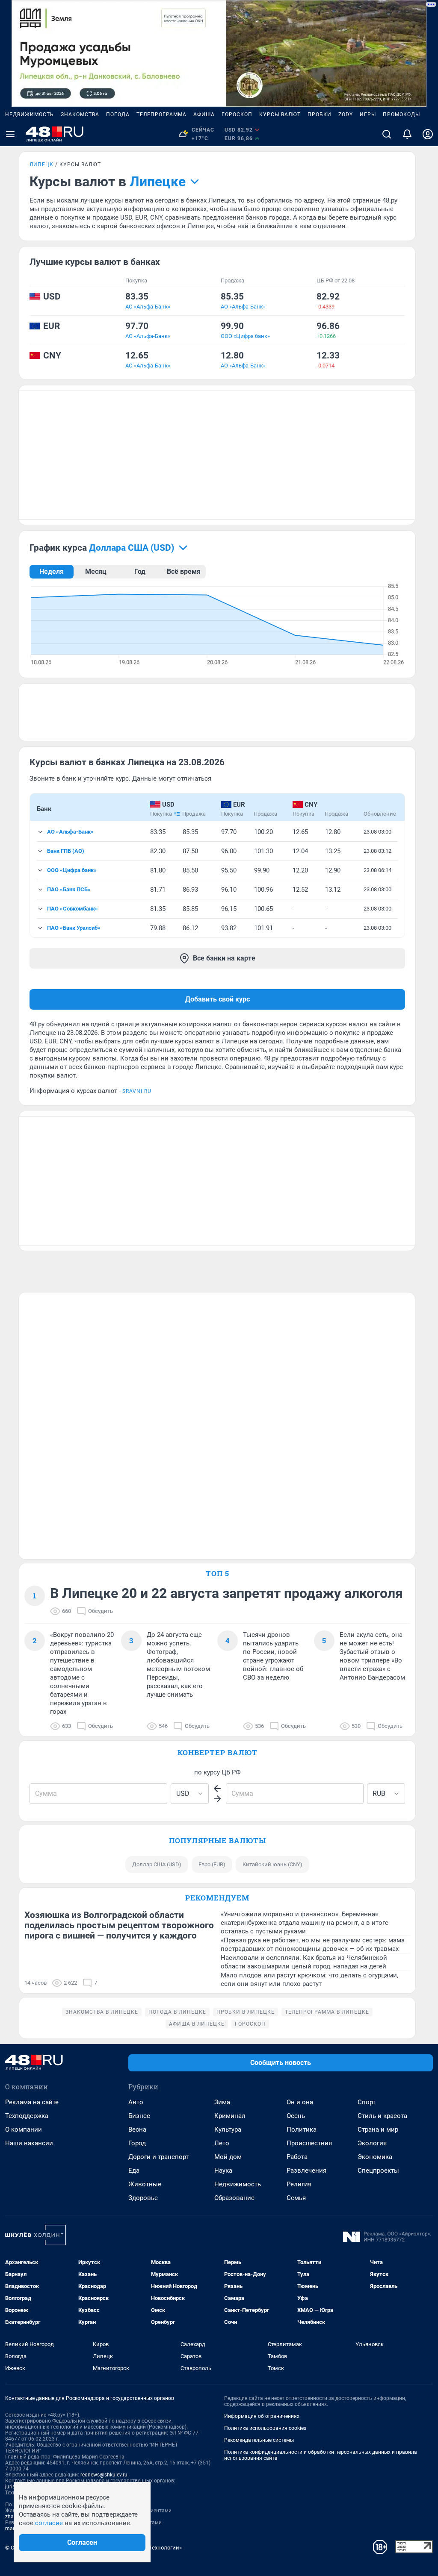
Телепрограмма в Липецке (327, 2012)
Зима (222, 2102)
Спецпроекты (378, 2171)
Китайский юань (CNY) (272, 1864)
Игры (368, 115)
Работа (297, 2157)
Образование (234, 2198)
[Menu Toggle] (10, 134)
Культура (228, 2130)
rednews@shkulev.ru (104, 2475)
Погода (118, 115)
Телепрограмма (161, 115)
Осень (296, 2116)
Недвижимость (30, 115)
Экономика (375, 2157)
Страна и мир (378, 2130)
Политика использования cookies (265, 2428)
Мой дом (228, 2157)
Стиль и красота (382, 2116)
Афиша (204, 115)
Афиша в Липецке (197, 2024)
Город (137, 2143)
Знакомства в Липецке (102, 2012)
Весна (137, 2130)
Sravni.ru (137, 1091)
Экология (372, 2143)
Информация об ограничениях (262, 2416)
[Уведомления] (407, 134)
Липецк (41, 164)
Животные (145, 2184)
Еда (134, 2171)
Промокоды (401, 115)
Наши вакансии (29, 2143)
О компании (24, 2130)
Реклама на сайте (32, 2102)
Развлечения (306, 2171)
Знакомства (80, 115)
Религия (299, 2184)
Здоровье (143, 2198)
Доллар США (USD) (157, 1864)
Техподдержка (27, 2116)
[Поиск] (387, 134)
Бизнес (139, 2116)
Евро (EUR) (212, 1864)
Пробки (320, 115)
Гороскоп (237, 115)
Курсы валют (280, 115)
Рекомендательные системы (259, 2440)
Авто (136, 2102)
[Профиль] (428, 134)
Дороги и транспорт (158, 2157)
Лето (222, 2143)
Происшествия (309, 2143)
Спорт (367, 2102)
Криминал (230, 2116)
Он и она (300, 2102)
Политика (302, 2130)
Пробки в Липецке (246, 2012)
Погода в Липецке (177, 2012)
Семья (296, 2198)
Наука (223, 2171)
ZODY (346, 115)
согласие (49, 2523)
